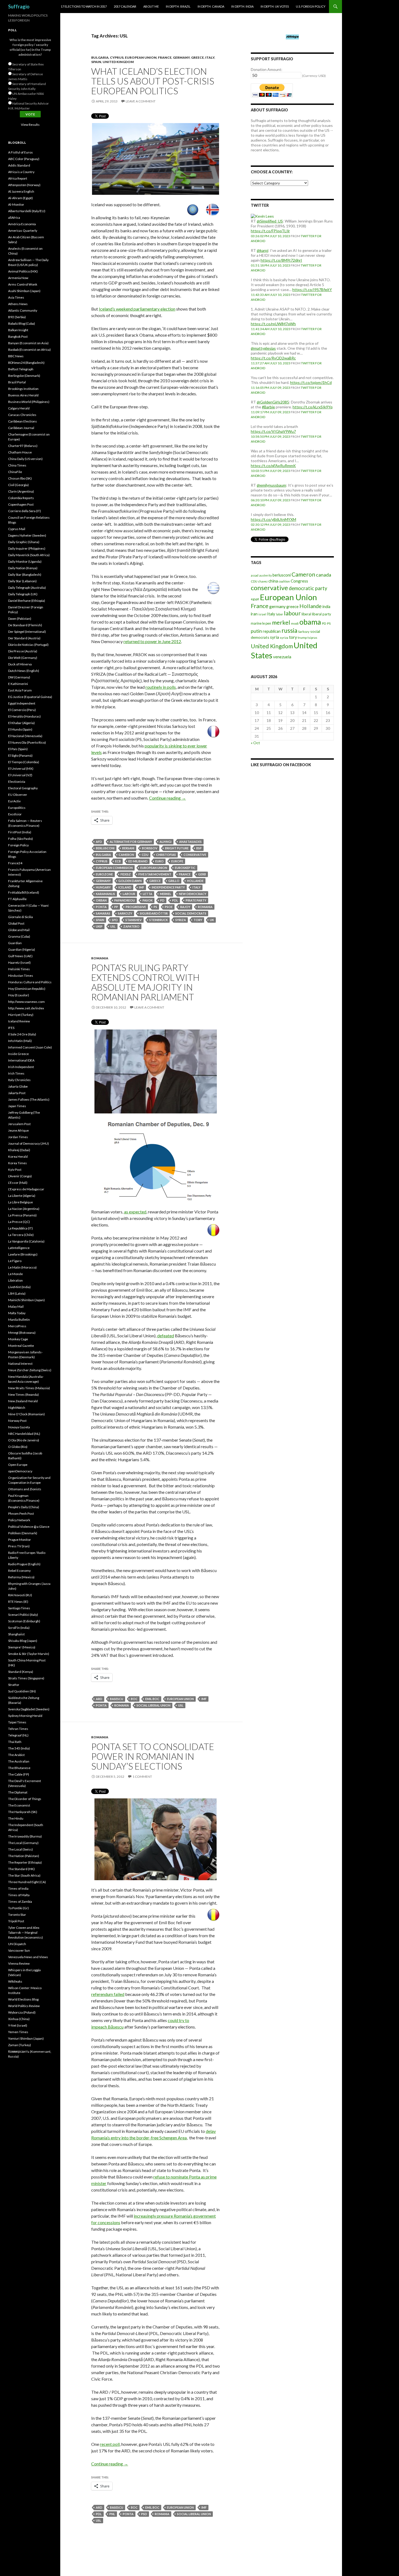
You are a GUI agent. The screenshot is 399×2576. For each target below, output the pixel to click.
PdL (175, 900)
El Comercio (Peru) (22, 710)
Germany (181, 57)
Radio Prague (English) (24, 1564)
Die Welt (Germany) (23, 658)
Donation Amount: (267, 69)
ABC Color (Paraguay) (24, 159)
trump (302, 638)
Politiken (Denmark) (23, 1533)
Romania (100, 958)
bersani (128, 848)
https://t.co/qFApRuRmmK (273, 466)
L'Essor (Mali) (18, 1183)
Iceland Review (19, 1021)
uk (212, 920)
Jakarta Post (17, 1093)
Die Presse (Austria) (23, 651)
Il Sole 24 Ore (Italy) (22, 1034)
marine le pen (261, 623)
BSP (199, 848)
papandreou (125, 900)
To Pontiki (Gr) (18, 1908)
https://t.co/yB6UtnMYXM (273, 519)
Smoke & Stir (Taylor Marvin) (29, 1654)
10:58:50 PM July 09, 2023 (270, 436)
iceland (125, 887)
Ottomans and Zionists (25, 1489)
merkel (166, 894)
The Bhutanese (19, 1768)
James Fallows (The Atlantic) (29, 1099)
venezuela (282, 657)
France (165, 57)
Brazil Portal (17, 382)
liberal (306, 614)
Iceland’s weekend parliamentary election (137, 309)
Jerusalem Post (19, 1124)
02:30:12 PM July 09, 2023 (270, 525)
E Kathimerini (18, 684)
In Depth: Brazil (178, 6)
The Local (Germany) (23, 1843)
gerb (202, 874)
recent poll (110, 2444)
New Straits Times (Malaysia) (29, 1388)
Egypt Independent (22, 703)
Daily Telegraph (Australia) (27, 588)
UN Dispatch (17, 1944)
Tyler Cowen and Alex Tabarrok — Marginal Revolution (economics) (26, 1932)
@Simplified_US (270, 221)
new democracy (193, 894)
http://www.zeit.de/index (26, 1008)
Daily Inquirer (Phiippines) (27, 548)
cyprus (102, 861)
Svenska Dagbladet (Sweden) (29, 1709)
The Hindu (16, 1818)
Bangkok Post (18, 337)
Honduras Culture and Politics (30, 982)
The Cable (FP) (19, 1774)
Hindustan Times (21, 976)
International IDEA (21, 1060)
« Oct (255, 743)
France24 (15, 863)
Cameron (126, 855)
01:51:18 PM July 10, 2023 (270, 265)
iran (254, 614)
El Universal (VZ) (20, 775)
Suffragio (19, 7)
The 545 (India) (19, 1748)
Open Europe (18, 1465)
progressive (136, 907)
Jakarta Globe (18, 1086)
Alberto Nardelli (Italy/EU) (27, 211)
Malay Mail (16, 1306)
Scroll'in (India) (19, 1628)
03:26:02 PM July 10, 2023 (270, 236)
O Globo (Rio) (18, 1447)
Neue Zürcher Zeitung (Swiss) (30, 1370)
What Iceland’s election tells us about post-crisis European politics (153, 81)
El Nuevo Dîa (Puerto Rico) (27, 742)
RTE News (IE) (18, 1602)
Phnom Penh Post (21, 1514)
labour (129, 894)
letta (148, 894)
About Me (151, 6)
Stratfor (14, 1685)
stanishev (134, 920)
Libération (15, 1280)
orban (101, 900)
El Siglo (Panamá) (20, 755)
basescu (117, 1699)
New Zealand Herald (23, 1401)
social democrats (191, 913)
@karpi (262, 250)
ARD (99, 1699)
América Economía (22, 224)
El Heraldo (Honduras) (24, 716)
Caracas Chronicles (22, 415)
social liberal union (153, 1705)
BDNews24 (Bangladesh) (26, 363)
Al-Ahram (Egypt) (20, 198)
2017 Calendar (125, 6)
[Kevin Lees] (262, 216)
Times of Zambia (20, 1902)
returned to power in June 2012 (152, 641)
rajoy (185, 907)
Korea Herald (18, 1156)
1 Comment (142, 1777)
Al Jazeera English (21, 191)
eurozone (104, 874)
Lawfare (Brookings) (23, 1254)
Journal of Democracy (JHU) (28, 1143)
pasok (148, 900)
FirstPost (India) (20, 832)
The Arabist (16, 1755)
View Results (30, 125)
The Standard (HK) (21, 1869)
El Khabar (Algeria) (21, 723)
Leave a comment (141, 101)
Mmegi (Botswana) (22, 1333)
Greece (197, 57)
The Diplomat (18, 1792)
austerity (265, 575)
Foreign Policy (18, 845)
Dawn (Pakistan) (20, 619)
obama (310, 622)
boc (134, 1699)
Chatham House (20, 452)
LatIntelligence (19, 1248)
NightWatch (17, 1408)
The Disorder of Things (25, 1799)
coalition (284, 581)
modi (295, 623)
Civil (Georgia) (18, 485)
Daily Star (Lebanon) (22, 581)
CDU (145, 855)
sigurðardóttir (154, 913)
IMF (142, 887)
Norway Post (17, 1421)
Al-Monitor (16, 204)
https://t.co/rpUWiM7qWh (273, 324)
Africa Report (18, 178)
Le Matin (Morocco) (22, 1267)
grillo (174, 881)
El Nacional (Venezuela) (25, 736)
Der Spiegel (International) (27, 632)
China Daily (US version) (25, 459)
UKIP (99, 926)
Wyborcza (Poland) (22, 2012)
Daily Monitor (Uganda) (25, 561)
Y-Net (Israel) (18, 2025)
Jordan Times (18, 1137)
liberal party (322, 614)
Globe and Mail (19, 930)
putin (256, 631)
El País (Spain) (18, 749)
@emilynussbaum (271, 485)
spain (100, 920)
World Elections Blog (23, 1999)
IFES (11, 1028)
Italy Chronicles (19, 1080)
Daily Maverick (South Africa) (29, 555)
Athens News (18, 304)
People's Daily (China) (24, 1507)
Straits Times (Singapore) (26, 1678)
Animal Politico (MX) (23, 271)
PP (116, 907)
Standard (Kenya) (21, 1672)
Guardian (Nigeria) (22, 949)
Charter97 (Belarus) (23, 446)
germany (103, 881)
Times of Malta (19, 1895)
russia (289, 630)
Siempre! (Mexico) (22, 1647)
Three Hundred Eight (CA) (27, 1882)
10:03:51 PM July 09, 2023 (270, 471)
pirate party (196, 900)
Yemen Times (18, 2032)
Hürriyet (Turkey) (21, 1015)
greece (155, 881)
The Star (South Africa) (24, 1875)
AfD (99, 842)
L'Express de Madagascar (26, 1189)
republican (272, 631)
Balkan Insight (18, 330)
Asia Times (16, 297)
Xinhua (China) (19, 2019)
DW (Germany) (19, 677)
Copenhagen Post (21, 504)
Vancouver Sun (19, 1950)
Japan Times (17, 1106)
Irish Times (16, 1073)
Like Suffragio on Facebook (281, 765)
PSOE (169, 907)
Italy (210, 57)
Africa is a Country (21, 172)
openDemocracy (20, 1471)
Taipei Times (17, 1722)
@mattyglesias (263, 348)
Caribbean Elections (23, 421)
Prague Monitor (20, 1540)
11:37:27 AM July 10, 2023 (271, 363)
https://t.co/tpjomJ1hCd (311, 382)
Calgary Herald (19, 408)
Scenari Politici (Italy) (23, 1615)
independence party (168, 887)
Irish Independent (21, 1067)
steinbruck (159, 920)
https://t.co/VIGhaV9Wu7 (273, 431)
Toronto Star (17, 1915)
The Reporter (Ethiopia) (25, 1862)
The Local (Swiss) (20, 1849)
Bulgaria (100, 57)
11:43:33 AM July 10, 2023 (271, 295)
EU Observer (18, 795)
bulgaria (103, 855)
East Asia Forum (20, 690)
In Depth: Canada (211, 6)
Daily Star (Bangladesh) (25, 575)
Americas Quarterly (23, 231)
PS (155, 907)
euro (159, 861)
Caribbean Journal (21, 428)
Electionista (17, 782)
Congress (299, 581)
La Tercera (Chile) (21, 1235)
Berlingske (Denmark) (24, 376)
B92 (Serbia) (17, 317)
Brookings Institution (23, 389)
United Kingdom (118, 62)
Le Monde (15, 1274)
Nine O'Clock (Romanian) (26, 1414)
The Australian (19, 1761)
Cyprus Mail (17, 529)
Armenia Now (18, 278)
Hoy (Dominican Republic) (27, 989)
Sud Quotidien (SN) (22, 1691)
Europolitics (17, 808)
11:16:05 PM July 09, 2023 (270, 388)
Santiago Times (19, 1608)
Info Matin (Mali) (20, 1041)
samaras (103, 913)
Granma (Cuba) (19, 936)
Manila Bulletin (19, 1320)
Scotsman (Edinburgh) (24, 1621)
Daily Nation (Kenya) (23, 568)
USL (113, 926)
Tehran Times (18, 1729)
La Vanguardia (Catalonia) (26, 1241)
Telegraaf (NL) (18, 1735)
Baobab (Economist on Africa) (29, 350)
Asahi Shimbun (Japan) (24, 291)
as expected (135, 1212)
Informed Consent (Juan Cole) (30, 1047)
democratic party (308, 588)
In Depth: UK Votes (275, 6)
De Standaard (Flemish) (25, 625)
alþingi (166, 842)
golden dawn (130, 881)
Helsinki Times (19, 969)
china (273, 581)
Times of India (18, 1888)
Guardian (15, 943)
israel (262, 614)
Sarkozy (125, 913)
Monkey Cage (18, 1339)
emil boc (152, 1699)
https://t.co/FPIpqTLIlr (270, 231)
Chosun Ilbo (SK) (20, 478)
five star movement (155, 874)
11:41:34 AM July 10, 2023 (271, 329)
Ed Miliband (138, 861)
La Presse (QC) (19, 1222)
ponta (101, 907)
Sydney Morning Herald (25, 1716)
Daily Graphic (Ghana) (24, 542)
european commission (114, 868)
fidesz (126, 874)
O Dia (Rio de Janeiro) (24, 1440)
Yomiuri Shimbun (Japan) (26, 2038)
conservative (195, 855)
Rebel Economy (19, 1571)
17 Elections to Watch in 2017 (84, 6)
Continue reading (167, 798)
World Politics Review (24, 2006)
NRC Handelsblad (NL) (24, 1434)
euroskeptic (185, 868)
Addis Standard (19, 165)
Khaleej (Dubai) (19, 1150)
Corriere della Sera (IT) (25, 511)
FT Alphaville (17, 899)
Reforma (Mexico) (21, 1577)
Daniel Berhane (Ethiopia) (27, 601)
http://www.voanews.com (26, 1002)
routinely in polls (161, 687)
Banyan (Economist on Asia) (28, 343)
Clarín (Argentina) (21, 491)
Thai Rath (15, 1742)
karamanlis (105, 894)
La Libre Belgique (20, 1202)
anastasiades (190, 842)
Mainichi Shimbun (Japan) (26, 1300)
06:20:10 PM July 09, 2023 (270, 500)
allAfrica (14, 217)
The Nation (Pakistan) (24, 1856)
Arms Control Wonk (23, 284)
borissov (150, 848)
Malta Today (17, 1313)
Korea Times (18, 1163)
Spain (96, 62)
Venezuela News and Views (28, 1957)
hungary (103, 887)
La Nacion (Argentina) (24, 1209)
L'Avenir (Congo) (20, 1176)
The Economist (19, 1805)
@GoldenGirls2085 (273, 402)
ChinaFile (15, 472)
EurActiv (14, 801)
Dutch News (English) (24, 671)
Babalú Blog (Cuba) (22, 323)
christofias (166, 855)
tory (198, 920)
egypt (255, 599)
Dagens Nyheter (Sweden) (27, 535)
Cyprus (117, 57)
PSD (144, 2514)
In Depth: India (242, 6)
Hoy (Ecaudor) (19, 995)
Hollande (195, 881)
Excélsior (15, 814)
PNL (112, 2514)
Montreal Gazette (21, 1346)
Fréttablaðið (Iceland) (24, 892)
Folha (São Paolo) (20, 839)
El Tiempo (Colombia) (24, 762)
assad (255, 575)
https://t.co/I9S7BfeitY (312, 289)
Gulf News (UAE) (20, 956)
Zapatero (131, 926)
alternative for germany (131, 842)
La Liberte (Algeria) (22, 1196)
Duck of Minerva (20, 664)
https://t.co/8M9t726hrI (281, 260)
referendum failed (108, 1994)
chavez (263, 581)
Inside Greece (18, 1054)
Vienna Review (19, 1963)
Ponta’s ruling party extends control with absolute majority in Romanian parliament (145, 982)
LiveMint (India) (19, 1287)
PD (162, 900)
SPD (115, 920)
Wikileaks (15, 1981)
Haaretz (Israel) (19, 963)
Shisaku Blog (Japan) (23, 1641)
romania (205, 907)
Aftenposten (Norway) (24, 185)
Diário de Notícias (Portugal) (28, 645)
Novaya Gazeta (19, 1427)
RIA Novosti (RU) (20, 1595)
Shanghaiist (16, 1634)
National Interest (20, 1364)
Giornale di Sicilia (20, 917)
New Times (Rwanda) (23, 1395)
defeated (166, 1336)
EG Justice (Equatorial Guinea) (30, 697)
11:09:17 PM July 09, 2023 (270, 412)
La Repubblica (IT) (20, 1228)
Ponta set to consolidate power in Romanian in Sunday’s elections (153, 1756)
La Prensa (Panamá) (22, 1215)
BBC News (16, 356)
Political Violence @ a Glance (29, 1527)
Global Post (16, 923)
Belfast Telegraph (21, 369)
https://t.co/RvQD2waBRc (273, 358)
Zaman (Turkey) (20, 2045)
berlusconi (105, 848)
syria (275, 637)
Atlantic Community (23, 310)
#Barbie (268, 407)
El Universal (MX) (21, 769)
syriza (181, 920)
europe (177, 861)
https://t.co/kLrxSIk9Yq (313, 407)
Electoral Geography (23, 788)
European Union (141, 57)
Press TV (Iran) (19, 1546)
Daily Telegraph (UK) (23, 594)
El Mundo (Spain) (20, 729)
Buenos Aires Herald (23, 395)
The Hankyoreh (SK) (23, 1812)
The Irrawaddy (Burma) (25, 1836)
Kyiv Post (15, 1170)
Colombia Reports (21, 498)
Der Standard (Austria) (24, 638)
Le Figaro (15, 1261)
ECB (118, 861)
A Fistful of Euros (20, 152)
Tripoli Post (16, 1921)
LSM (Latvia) (17, 1293)
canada (324, 575)
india (326, 607)
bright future (177, 848)
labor (280, 614)
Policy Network (19, 1520)
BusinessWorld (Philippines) (29, 402)
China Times (17, 465)
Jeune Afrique (18, 1130)
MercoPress (17, 1326)
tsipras (312, 638)
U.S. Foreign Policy (311, 6)
